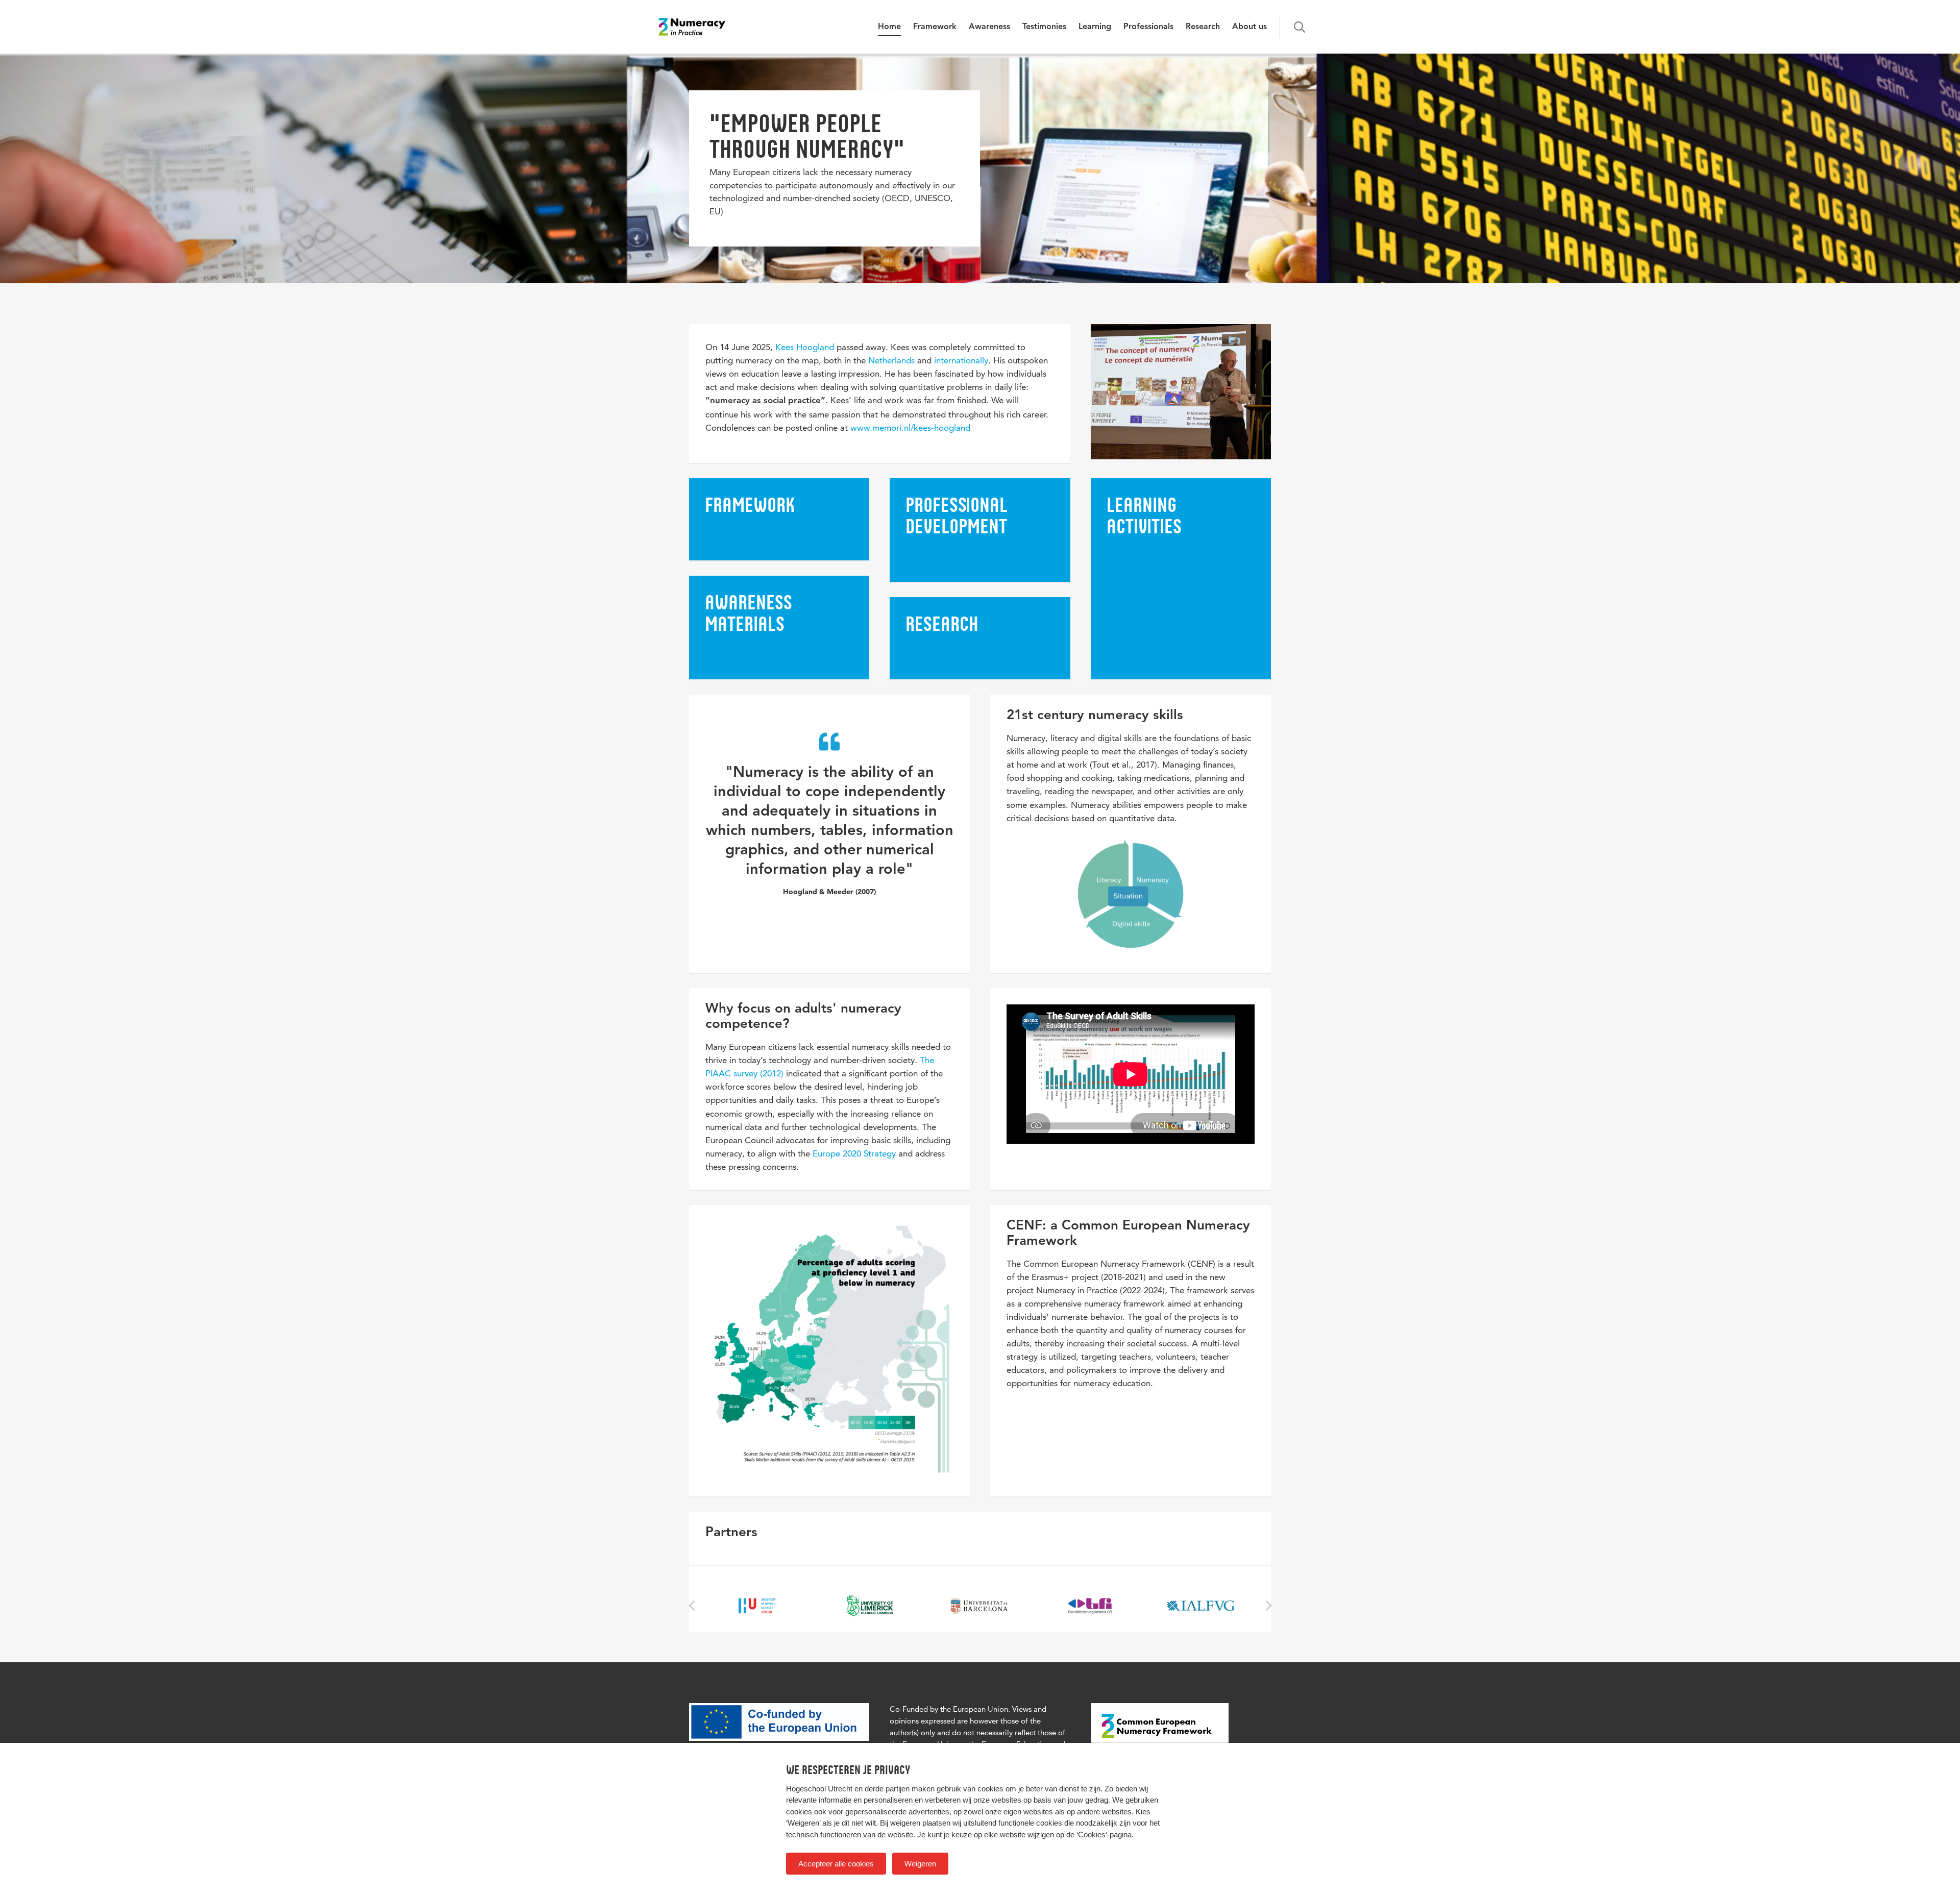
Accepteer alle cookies (836, 1864)
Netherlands (891, 360)
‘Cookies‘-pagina (1104, 1835)
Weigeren (920, 1864)
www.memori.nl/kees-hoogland (910, 428)
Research (1203, 27)
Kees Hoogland (805, 347)
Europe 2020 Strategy (854, 1153)
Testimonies (1044, 27)
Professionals (1148, 27)
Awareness (989, 27)
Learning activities (1144, 515)
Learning (1095, 27)
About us (1249, 27)
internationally (961, 360)
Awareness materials (749, 613)
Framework (935, 27)
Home (889, 27)
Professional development (957, 515)
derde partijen (887, 1789)
